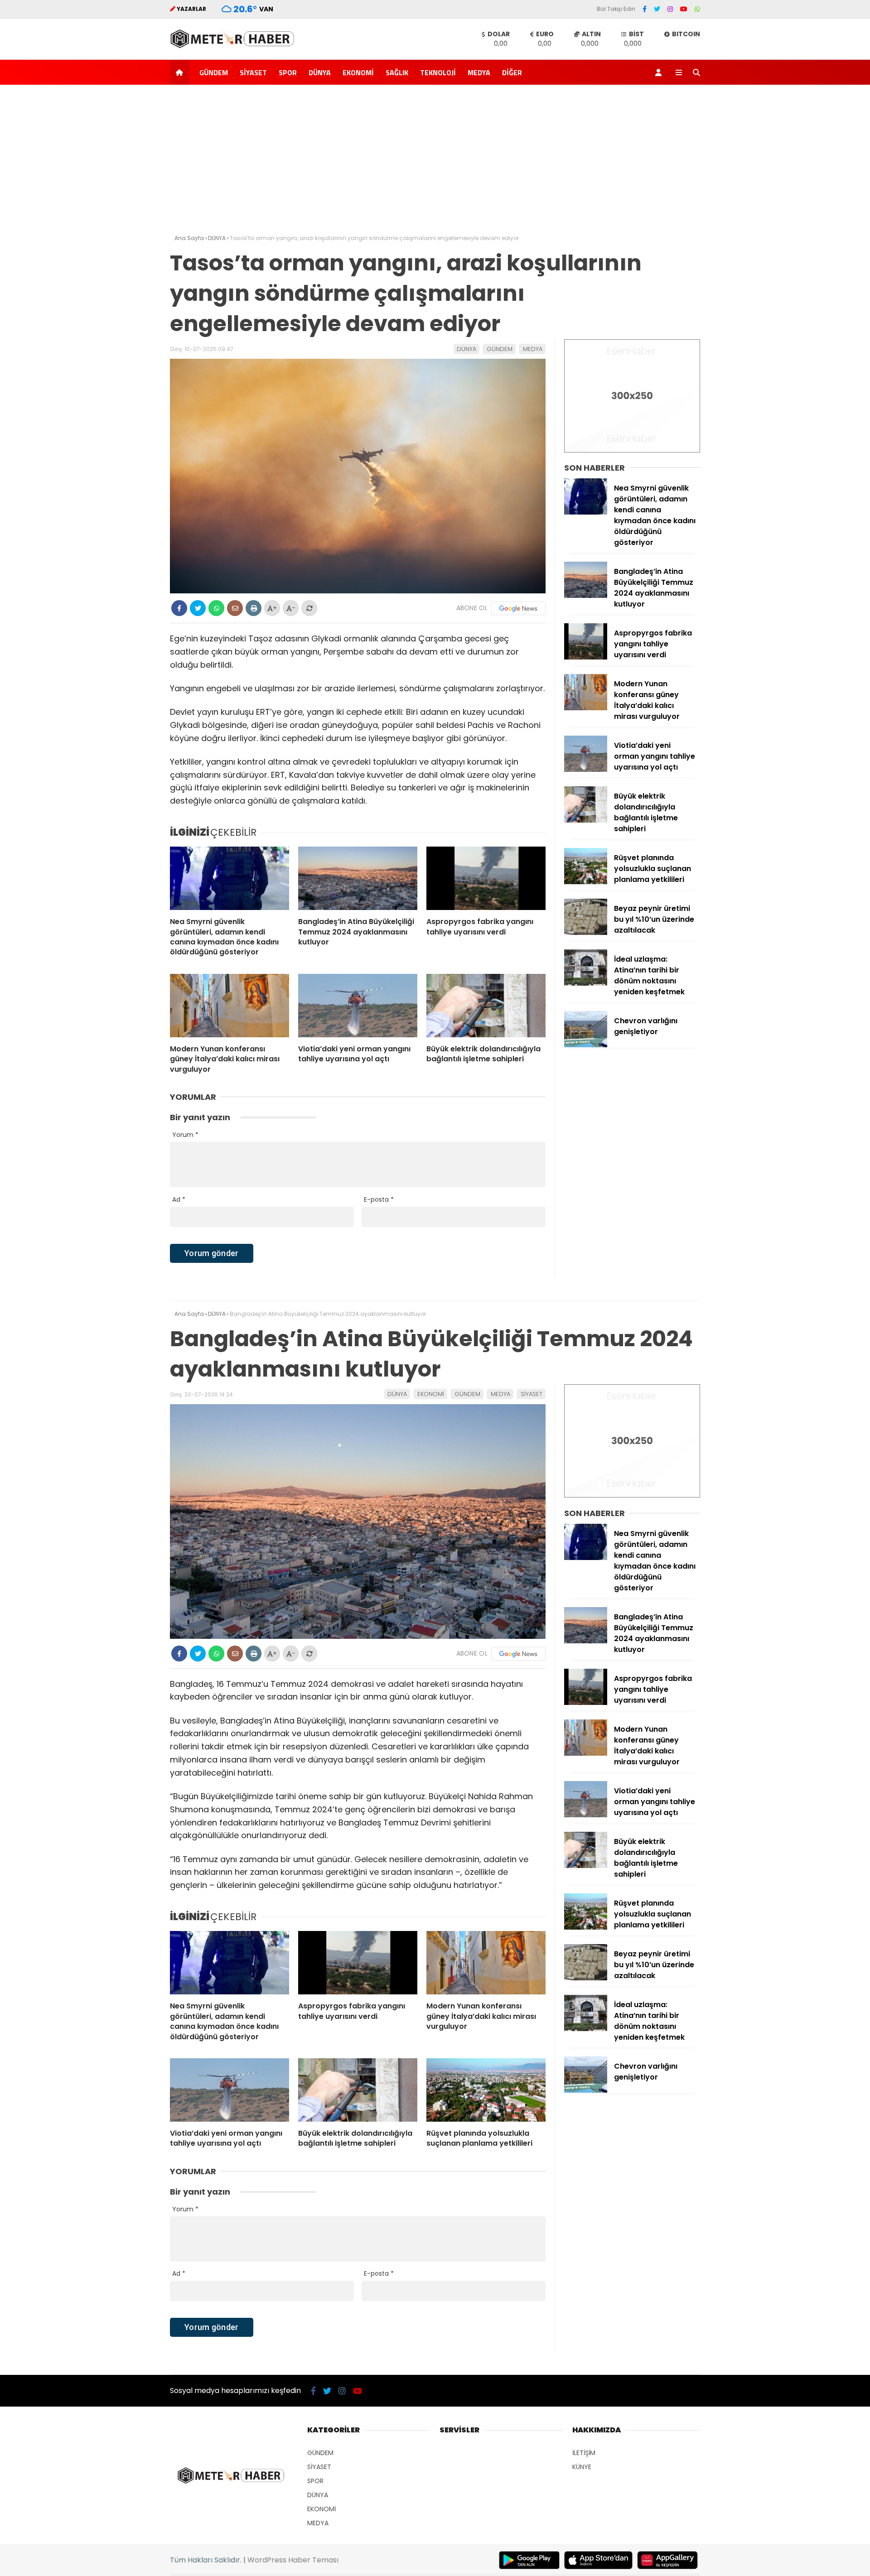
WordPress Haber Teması (293, 2560)
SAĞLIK (397, 72)
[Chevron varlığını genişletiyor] (586, 1045)
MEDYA (479, 72)
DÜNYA (320, 72)
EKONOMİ (358, 72)
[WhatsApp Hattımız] (697, 9)
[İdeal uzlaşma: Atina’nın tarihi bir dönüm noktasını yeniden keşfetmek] (586, 983)
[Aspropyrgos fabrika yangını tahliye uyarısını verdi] (486, 878)
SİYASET (253, 72)
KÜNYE (582, 2467)
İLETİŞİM (584, 2453)
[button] (181, 72)
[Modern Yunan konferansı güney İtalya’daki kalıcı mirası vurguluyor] (230, 1006)
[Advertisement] (435, 162)
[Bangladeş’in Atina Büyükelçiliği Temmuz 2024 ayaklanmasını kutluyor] (358, 878)
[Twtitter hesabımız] (657, 9)
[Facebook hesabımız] (645, 9)
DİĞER (512, 72)
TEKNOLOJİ (438, 72)
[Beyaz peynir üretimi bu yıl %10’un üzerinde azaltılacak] (586, 933)
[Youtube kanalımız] (684, 9)
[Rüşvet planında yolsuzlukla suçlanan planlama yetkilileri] (586, 882)
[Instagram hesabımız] (670, 9)
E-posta (379, 1199)
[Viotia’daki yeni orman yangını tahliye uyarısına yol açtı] (358, 1006)
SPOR (288, 72)
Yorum (185, 1135)
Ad (179, 1199)
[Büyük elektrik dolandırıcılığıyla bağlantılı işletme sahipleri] (486, 1006)
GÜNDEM (214, 72)
